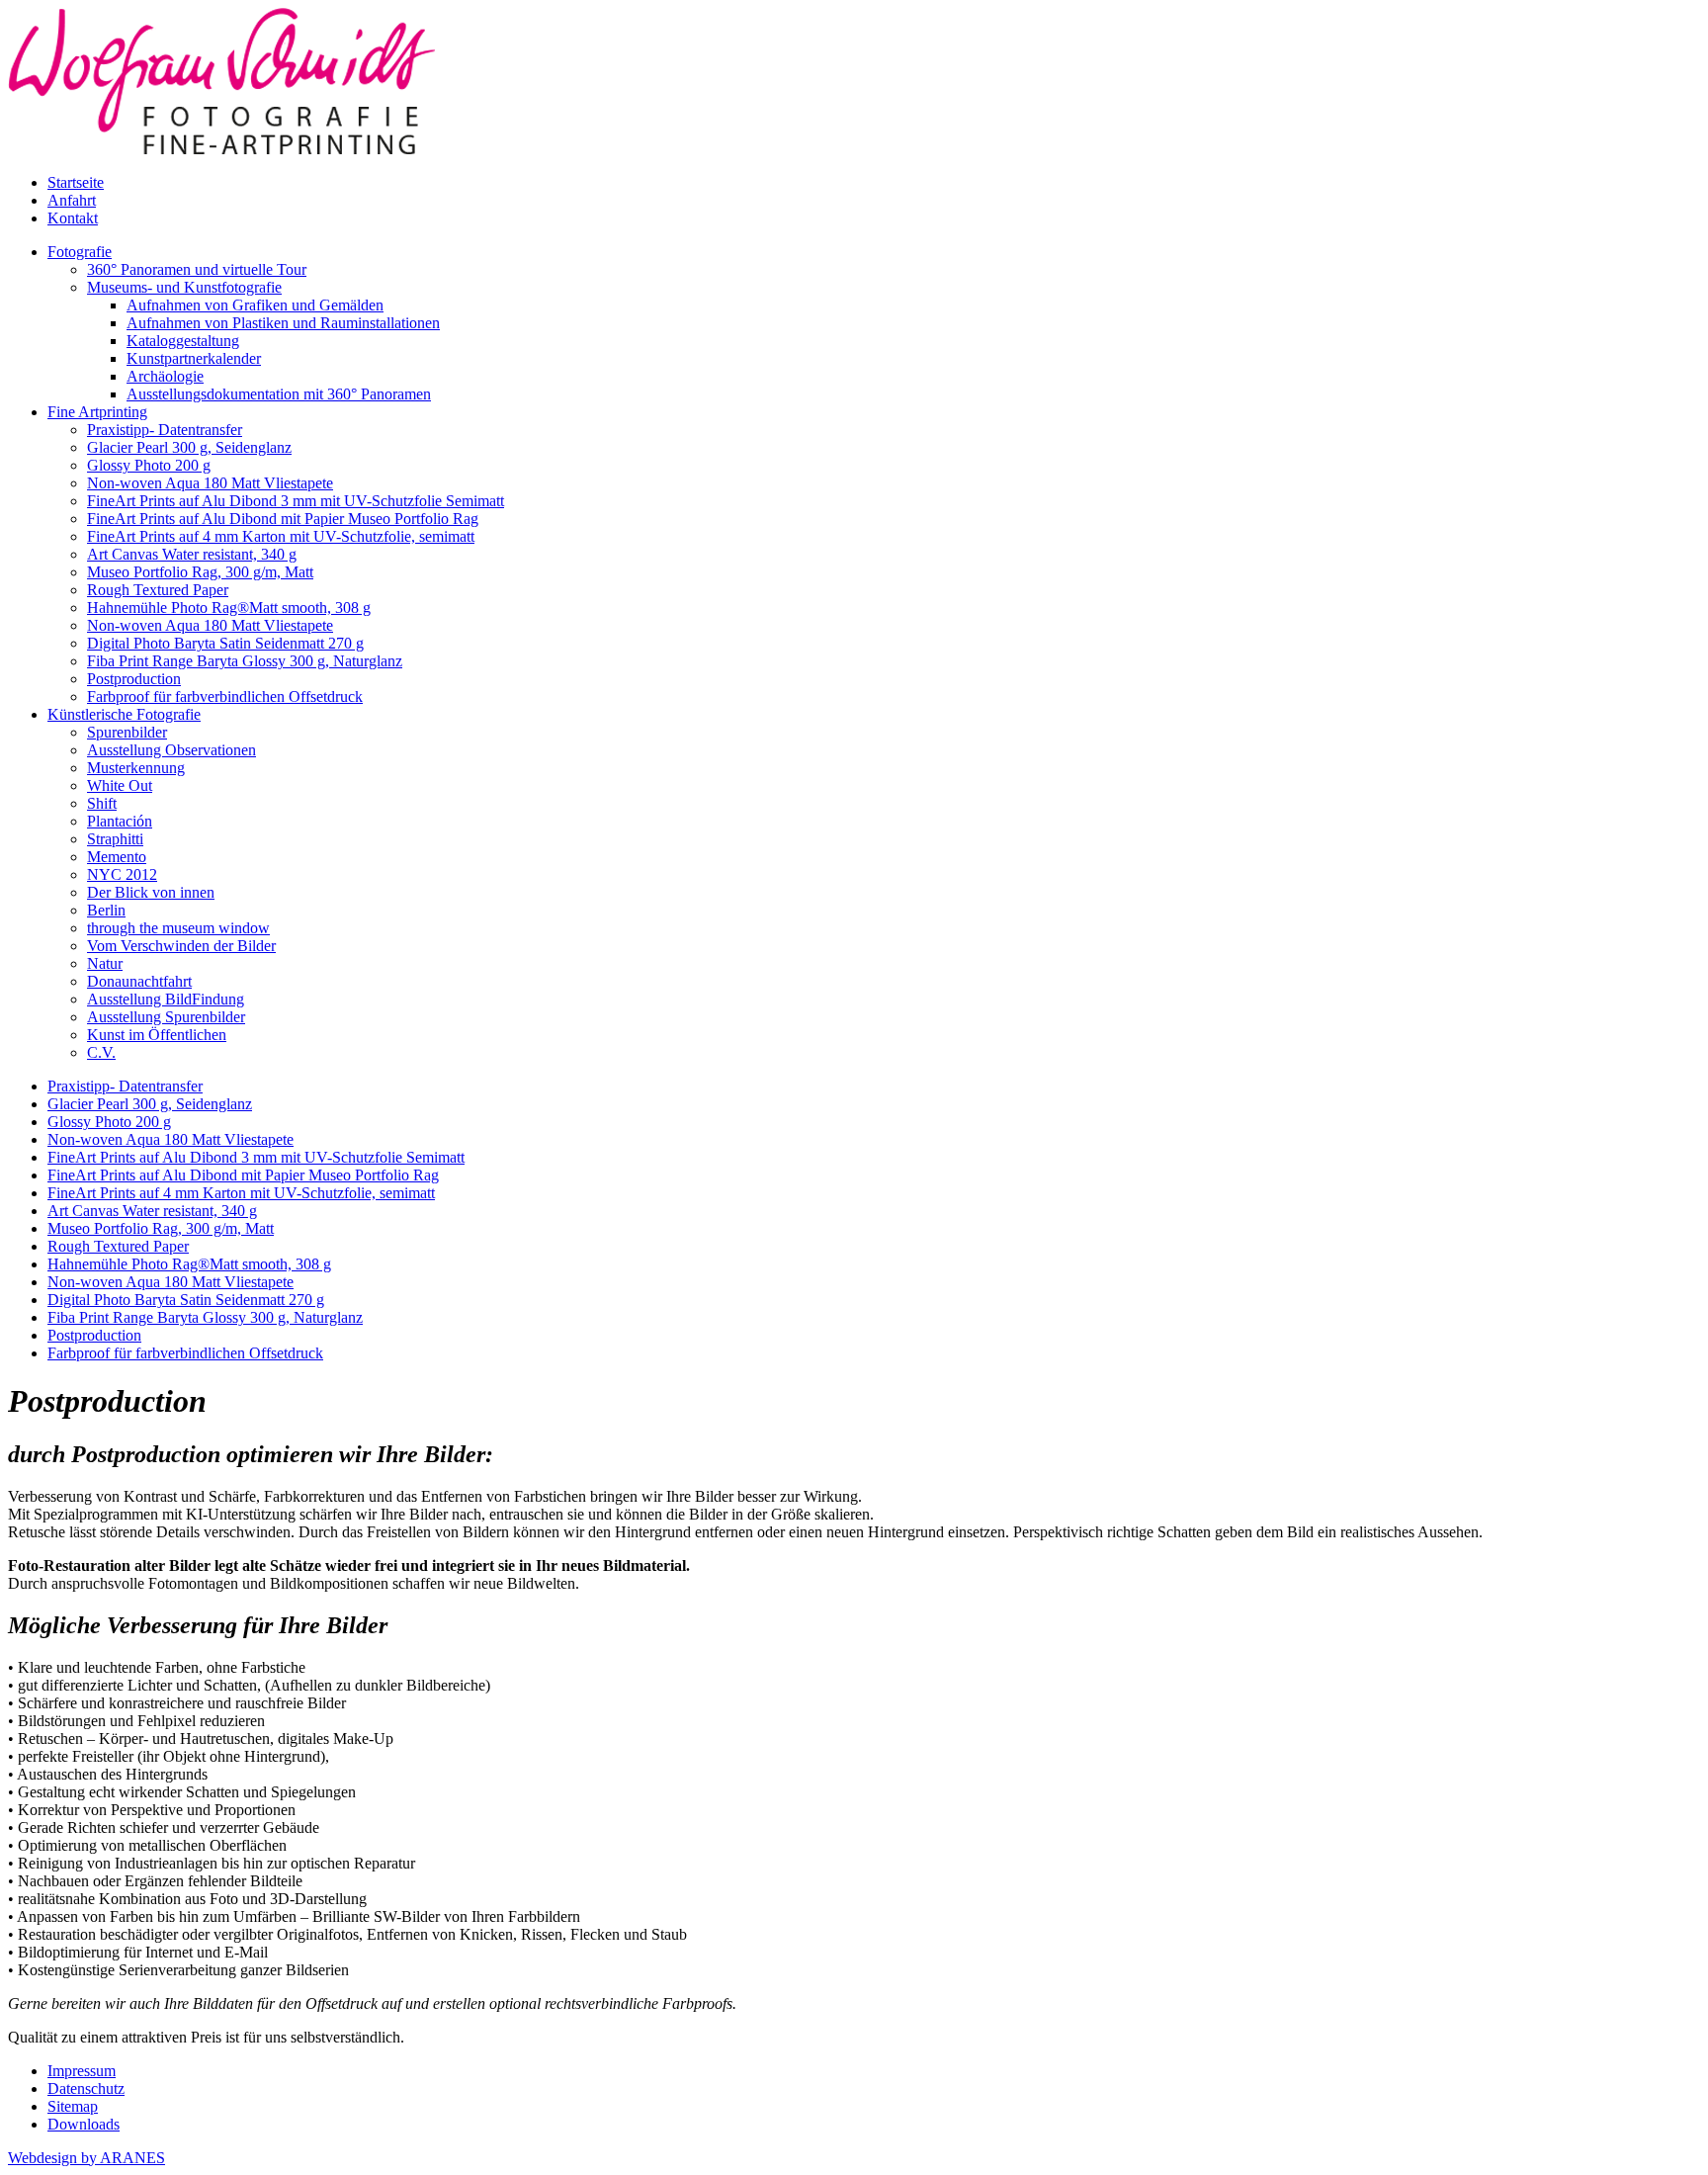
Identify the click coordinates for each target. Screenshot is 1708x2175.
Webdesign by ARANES (86, 2158)
